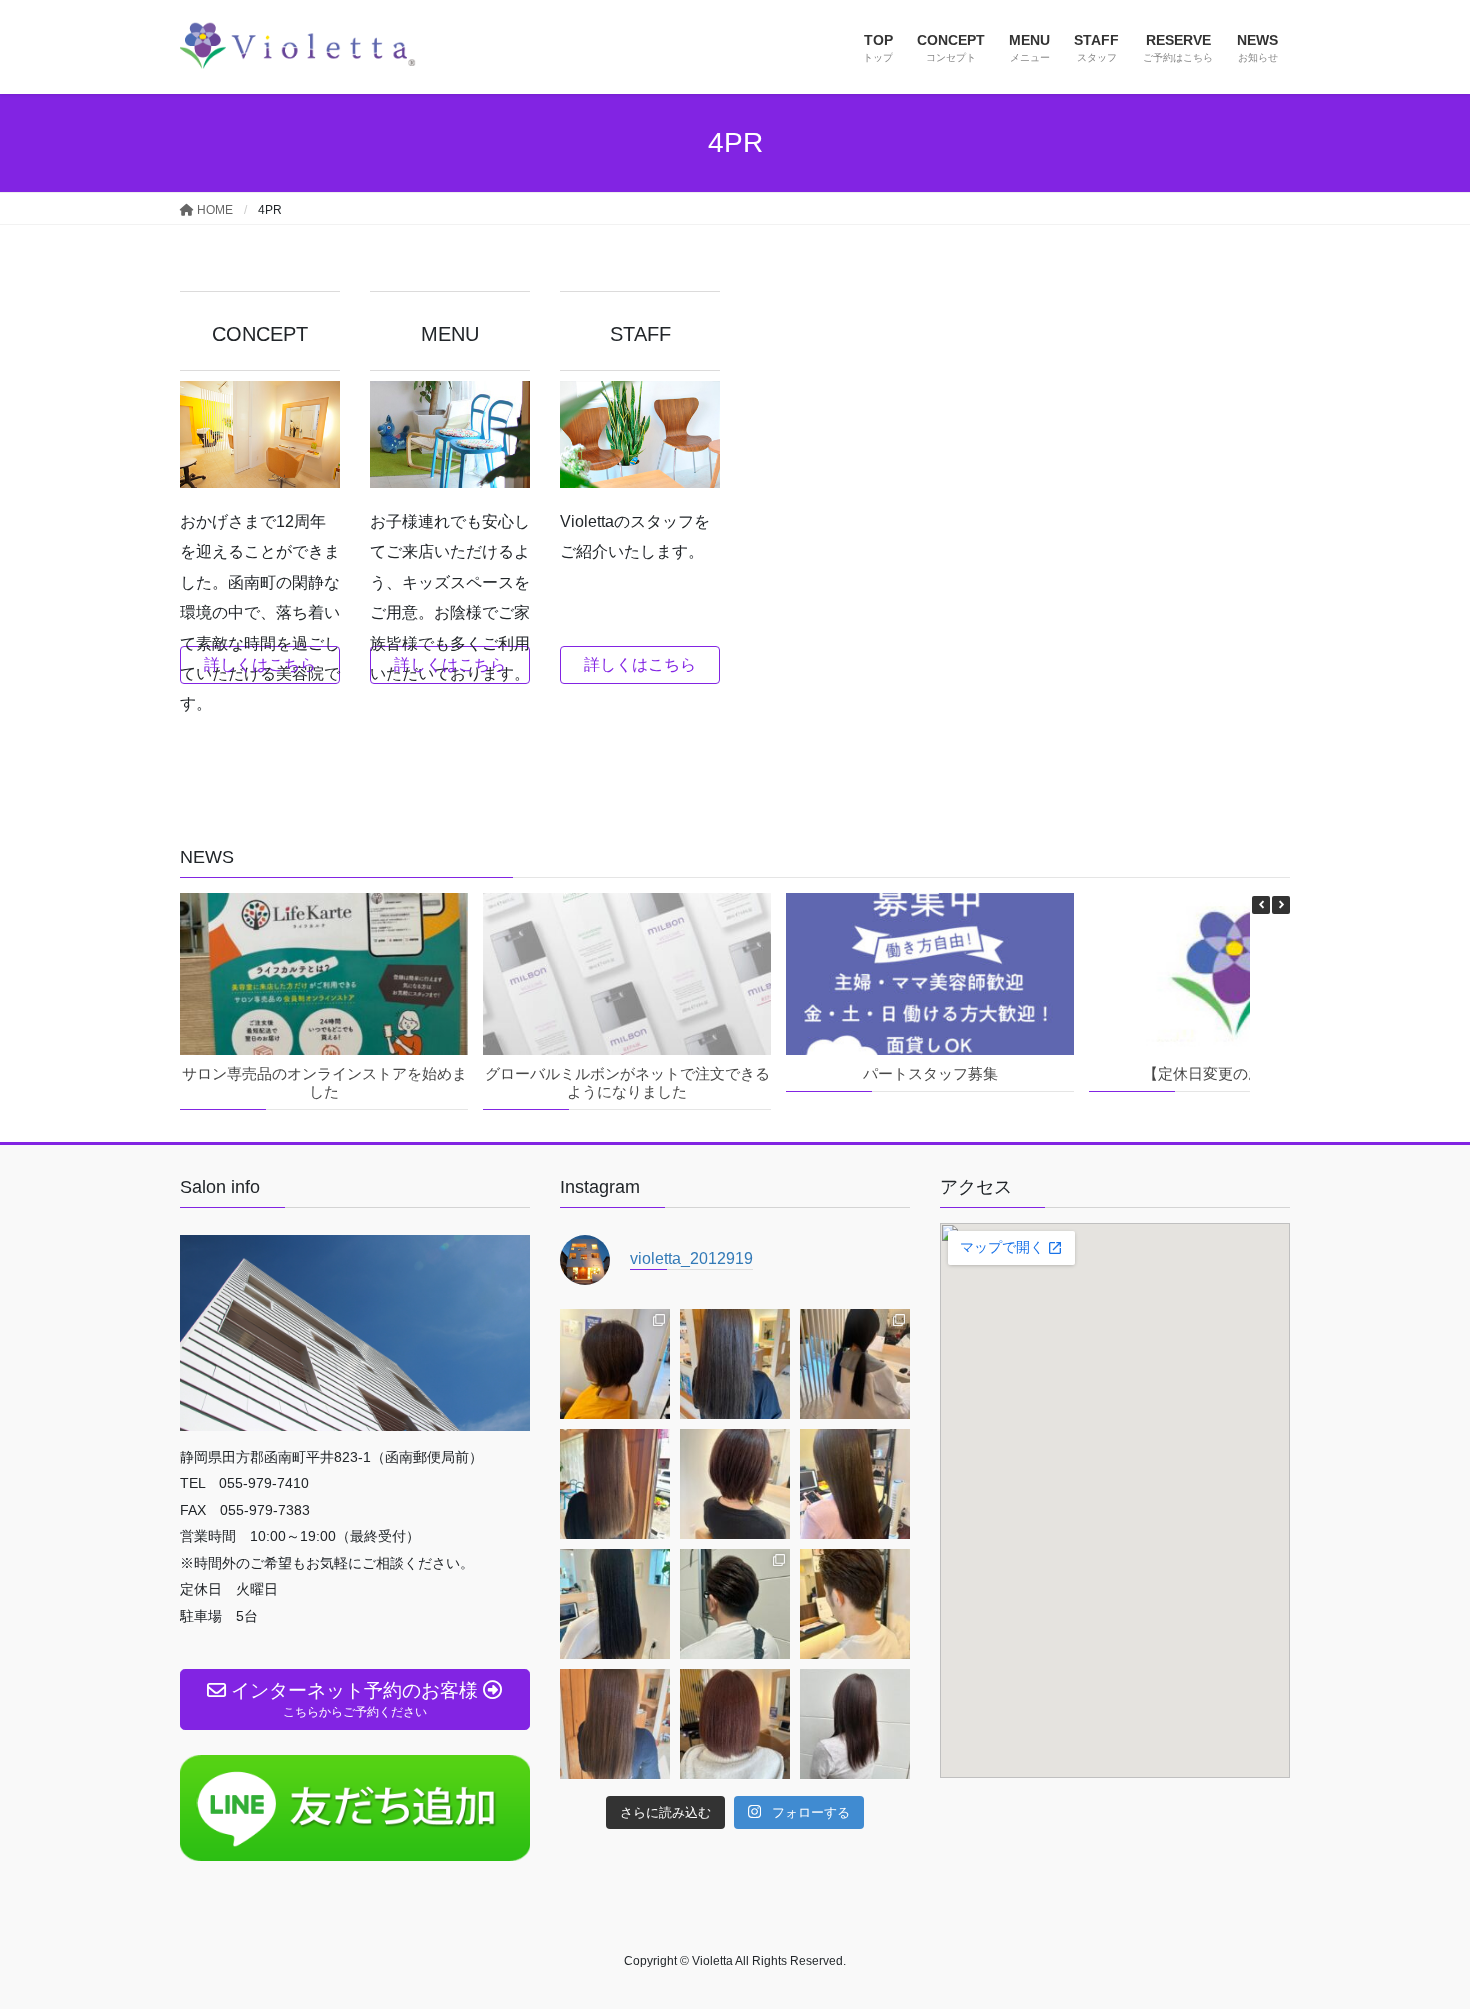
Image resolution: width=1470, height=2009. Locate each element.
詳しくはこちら (260, 664)
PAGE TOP (1417, 1931)
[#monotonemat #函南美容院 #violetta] (615, 1484)
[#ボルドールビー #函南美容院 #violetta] (735, 1484)
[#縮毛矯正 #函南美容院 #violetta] (855, 1484)
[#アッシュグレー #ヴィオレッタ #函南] (615, 1724)
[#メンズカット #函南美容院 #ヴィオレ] (735, 1604)
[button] (1281, 905)
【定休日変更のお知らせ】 (1233, 1073)
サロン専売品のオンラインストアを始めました (324, 1082)
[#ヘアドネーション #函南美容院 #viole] (855, 1364)
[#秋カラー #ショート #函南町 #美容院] (615, 1364)
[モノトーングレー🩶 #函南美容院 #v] (735, 1364)
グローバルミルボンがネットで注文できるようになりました (627, 1082)
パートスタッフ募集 (930, 1073)
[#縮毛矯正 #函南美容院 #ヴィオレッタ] (615, 1604)
